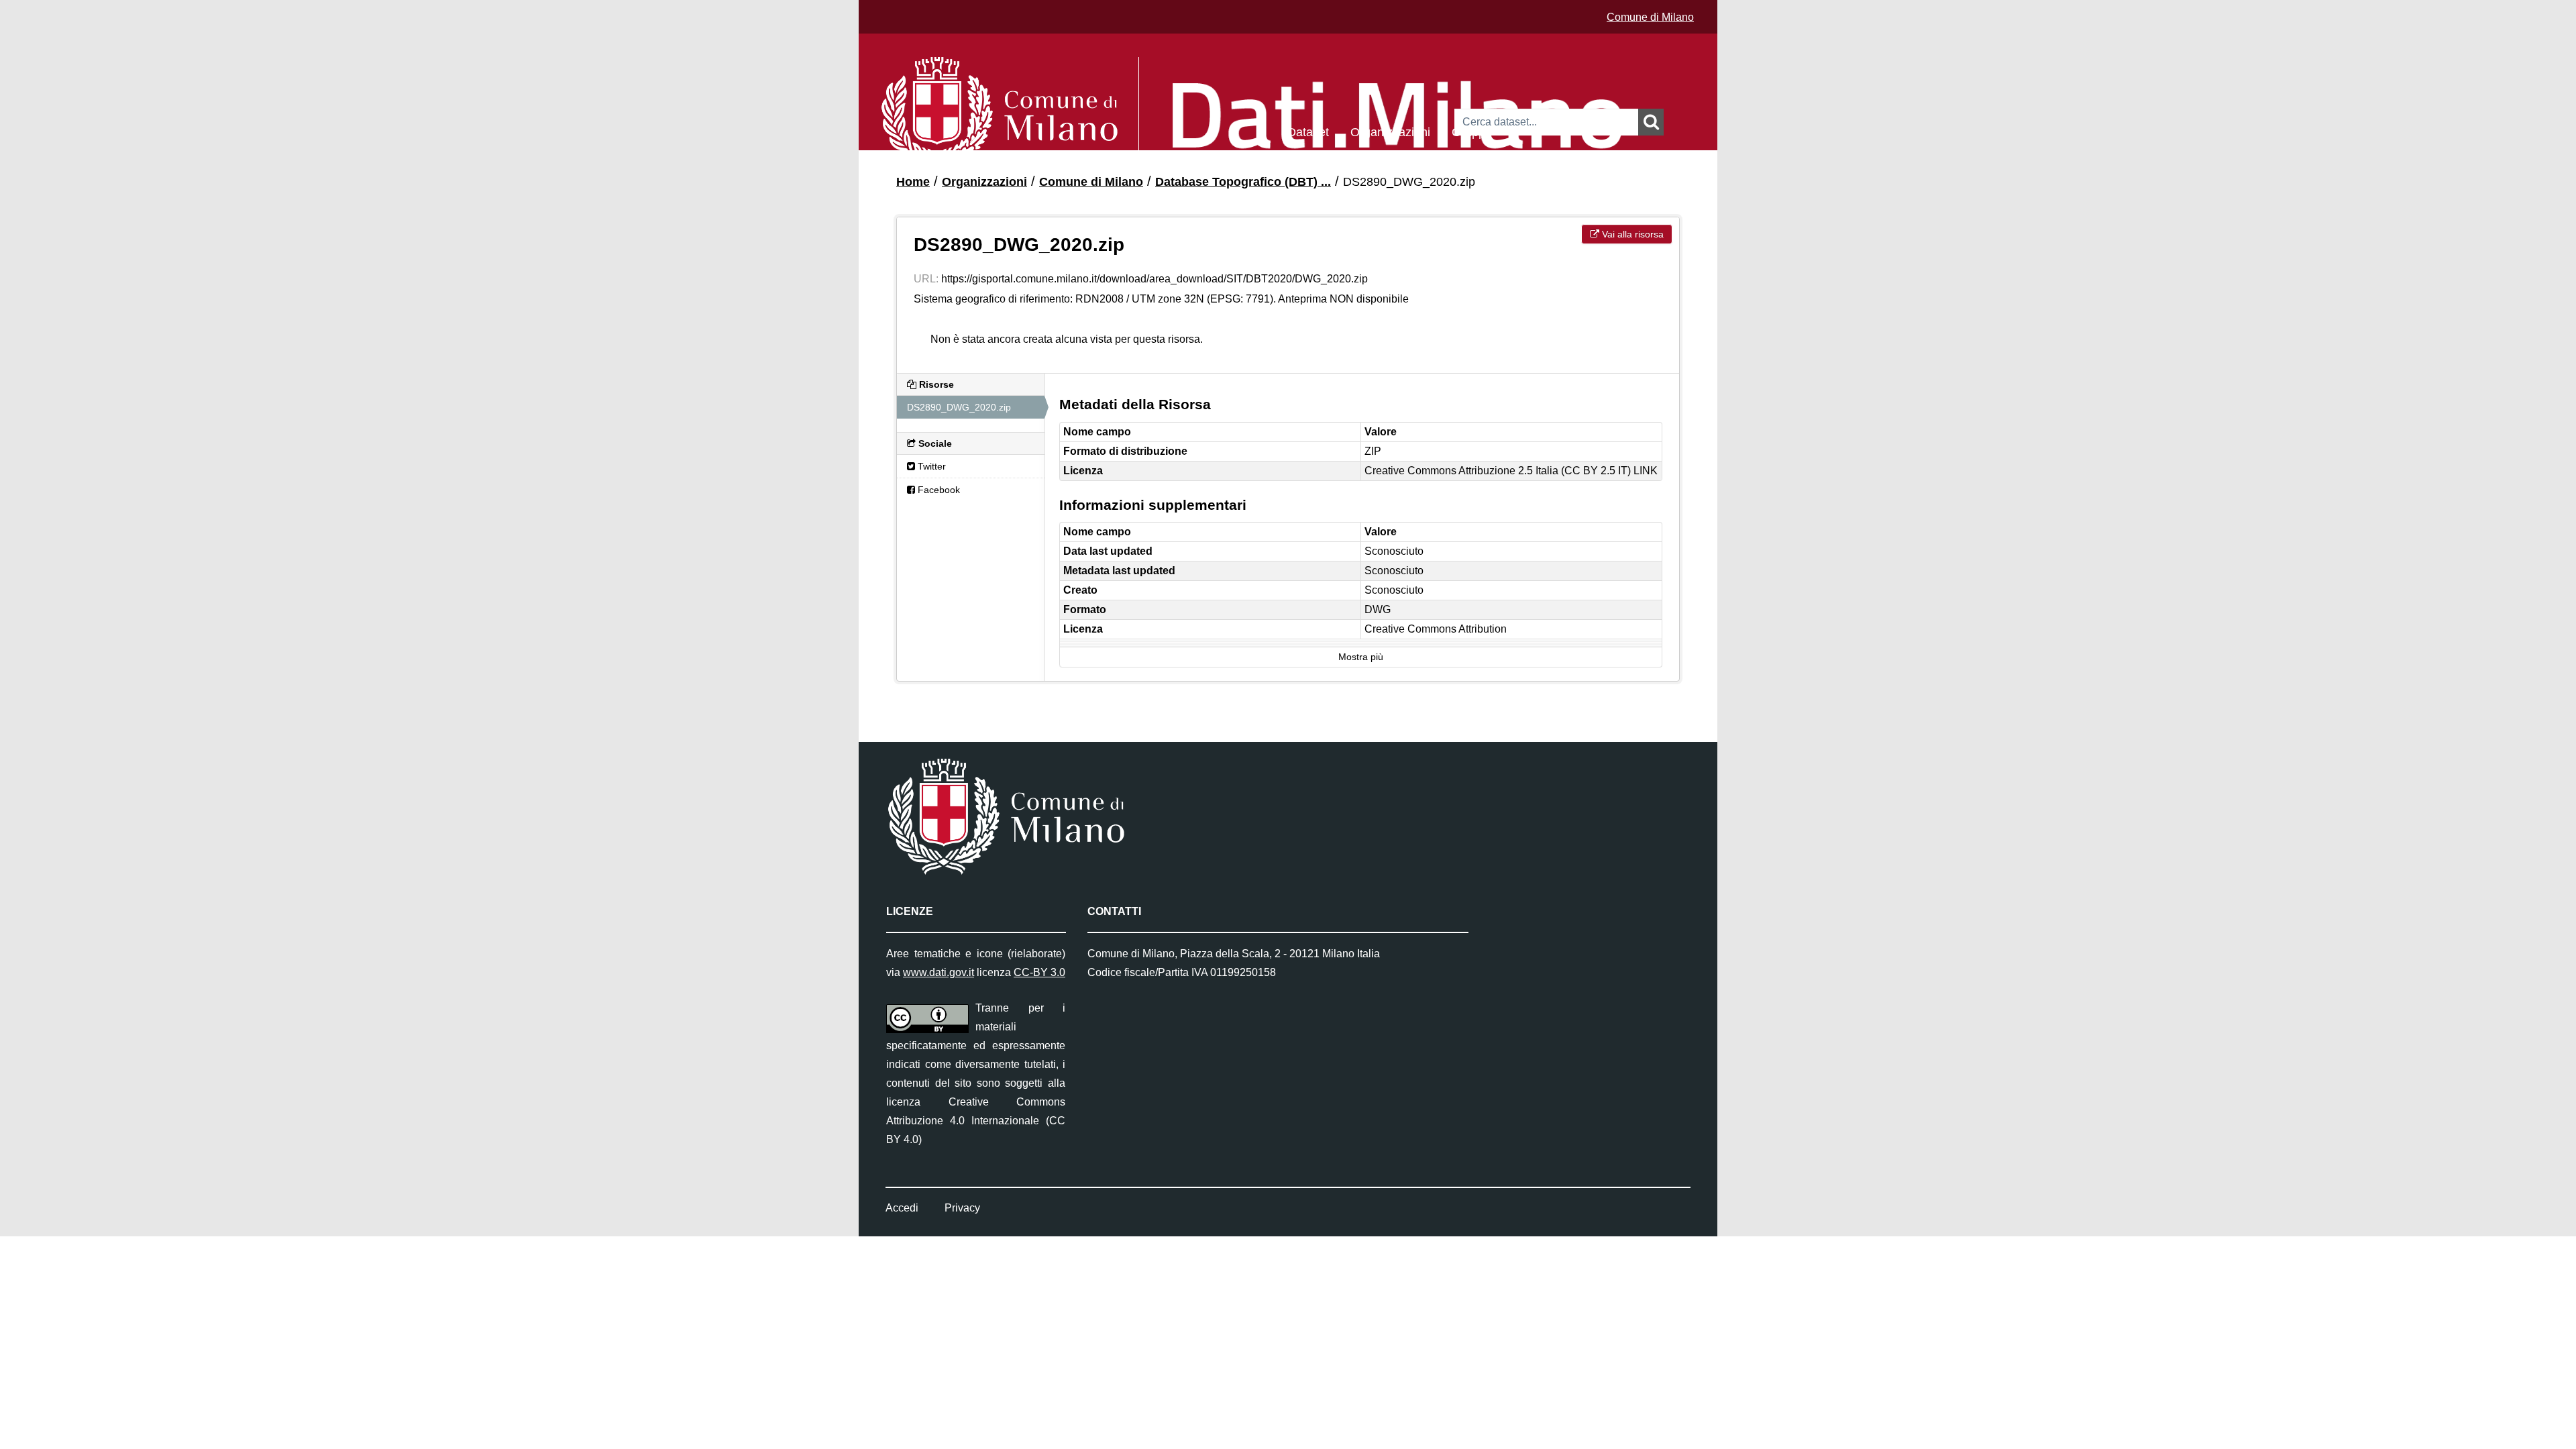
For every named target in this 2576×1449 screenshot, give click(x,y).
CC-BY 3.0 (1039, 972)
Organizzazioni (1390, 131)
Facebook (937, 490)
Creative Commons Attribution (1436, 629)
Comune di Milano (1650, 17)
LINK (1646, 471)
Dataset (1308, 131)
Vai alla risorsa (1631, 234)
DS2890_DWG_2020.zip (1409, 182)
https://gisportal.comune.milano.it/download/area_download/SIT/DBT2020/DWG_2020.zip (1155, 279)
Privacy (962, 1208)
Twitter (930, 466)
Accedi (902, 1208)
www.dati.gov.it (938, 972)
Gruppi (1470, 131)
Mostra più (1361, 657)
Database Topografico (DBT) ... (1243, 182)
